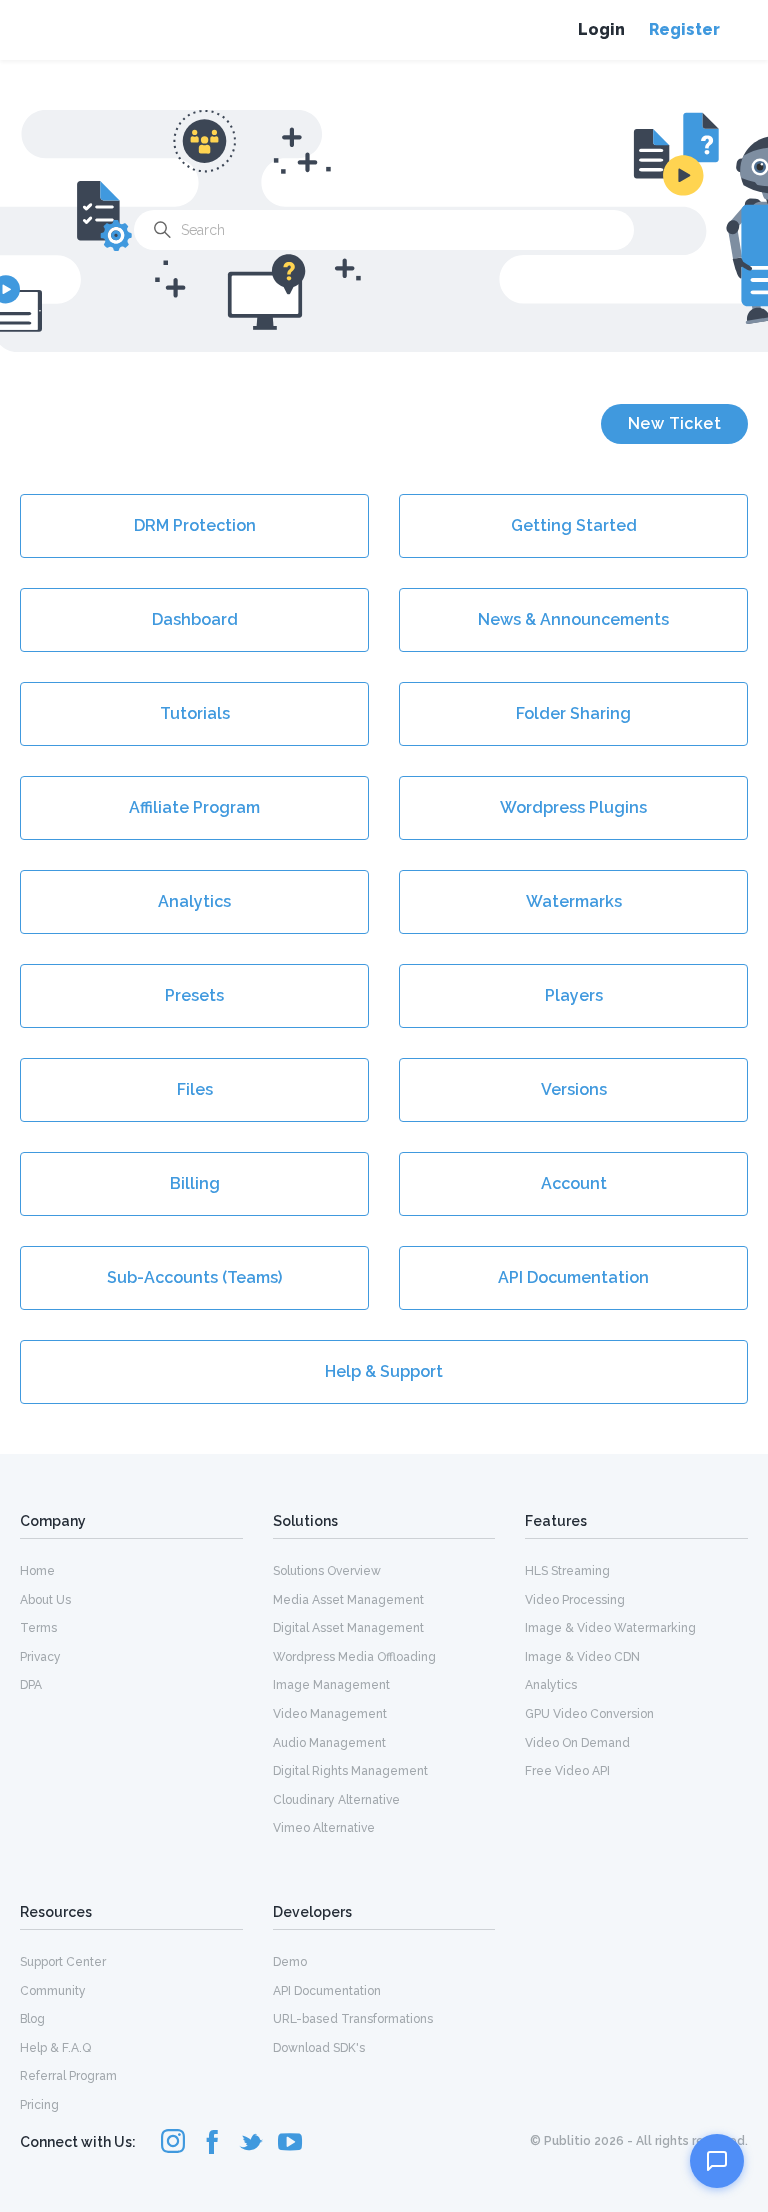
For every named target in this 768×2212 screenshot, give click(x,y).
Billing (195, 1183)
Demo (290, 1962)
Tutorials (195, 713)
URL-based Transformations (353, 2019)
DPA (31, 1685)
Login (601, 29)
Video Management (330, 1714)
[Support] (717, 2161)
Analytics (194, 901)
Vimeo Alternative (324, 1828)
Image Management (331, 1685)
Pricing (39, 2105)
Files (195, 1089)
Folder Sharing (573, 713)
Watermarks (574, 901)
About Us (45, 1600)
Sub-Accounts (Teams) (194, 1277)
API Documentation (573, 1277)
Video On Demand (577, 1743)
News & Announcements (573, 619)
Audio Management (329, 1743)
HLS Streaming (567, 1571)
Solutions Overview (327, 1571)
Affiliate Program (194, 807)
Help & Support (384, 1371)
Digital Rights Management (350, 1771)
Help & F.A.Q (55, 2048)
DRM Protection (195, 525)
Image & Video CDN (582, 1657)
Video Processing (575, 1600)
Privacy (40, 1657)
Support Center (63, 1962)
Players (574, 995)
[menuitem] (131, 1570)
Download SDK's (319, 2048)
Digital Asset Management (348, 1628)
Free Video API (567, 1771)
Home (37, 1571)
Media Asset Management (348, 1600)
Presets (194, 995)
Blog (32, 2019)
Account (574, 1183)
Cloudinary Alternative (336, 1800)
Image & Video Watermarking (610, 1628)
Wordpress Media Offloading (354, 1657)
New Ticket (674, 423)
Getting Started (574, 525)
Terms (38, 1628)
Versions (574, 1089)
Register (684, 29)
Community (53, 1991)
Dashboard (195, 619)
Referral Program (68, 2076)
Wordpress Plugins (573, 807)
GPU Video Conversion (589, 1714)
